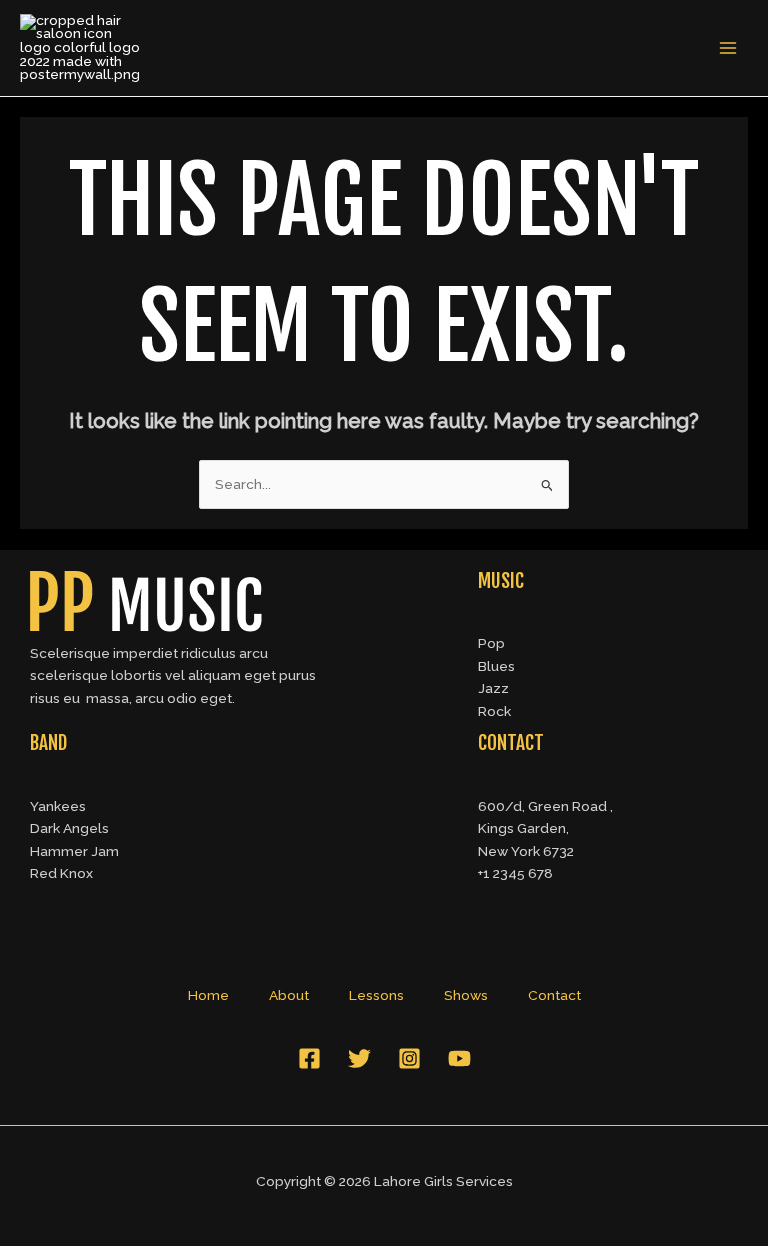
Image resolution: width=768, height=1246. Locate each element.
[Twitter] (359, 1058)
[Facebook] (309, 1058)
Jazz (493, 688)
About (289, 995)
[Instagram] (409, 1058)
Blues (496, 666)
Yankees (58, 806)
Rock (494, 711)
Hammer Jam (74, 851)
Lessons (376, 995)
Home (208, 995)
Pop (491, 643)
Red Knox (61, 873)
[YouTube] (459, 1058)
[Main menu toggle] (728, 48)
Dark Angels (69, 828)
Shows (466, 995)
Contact (554, 995)
